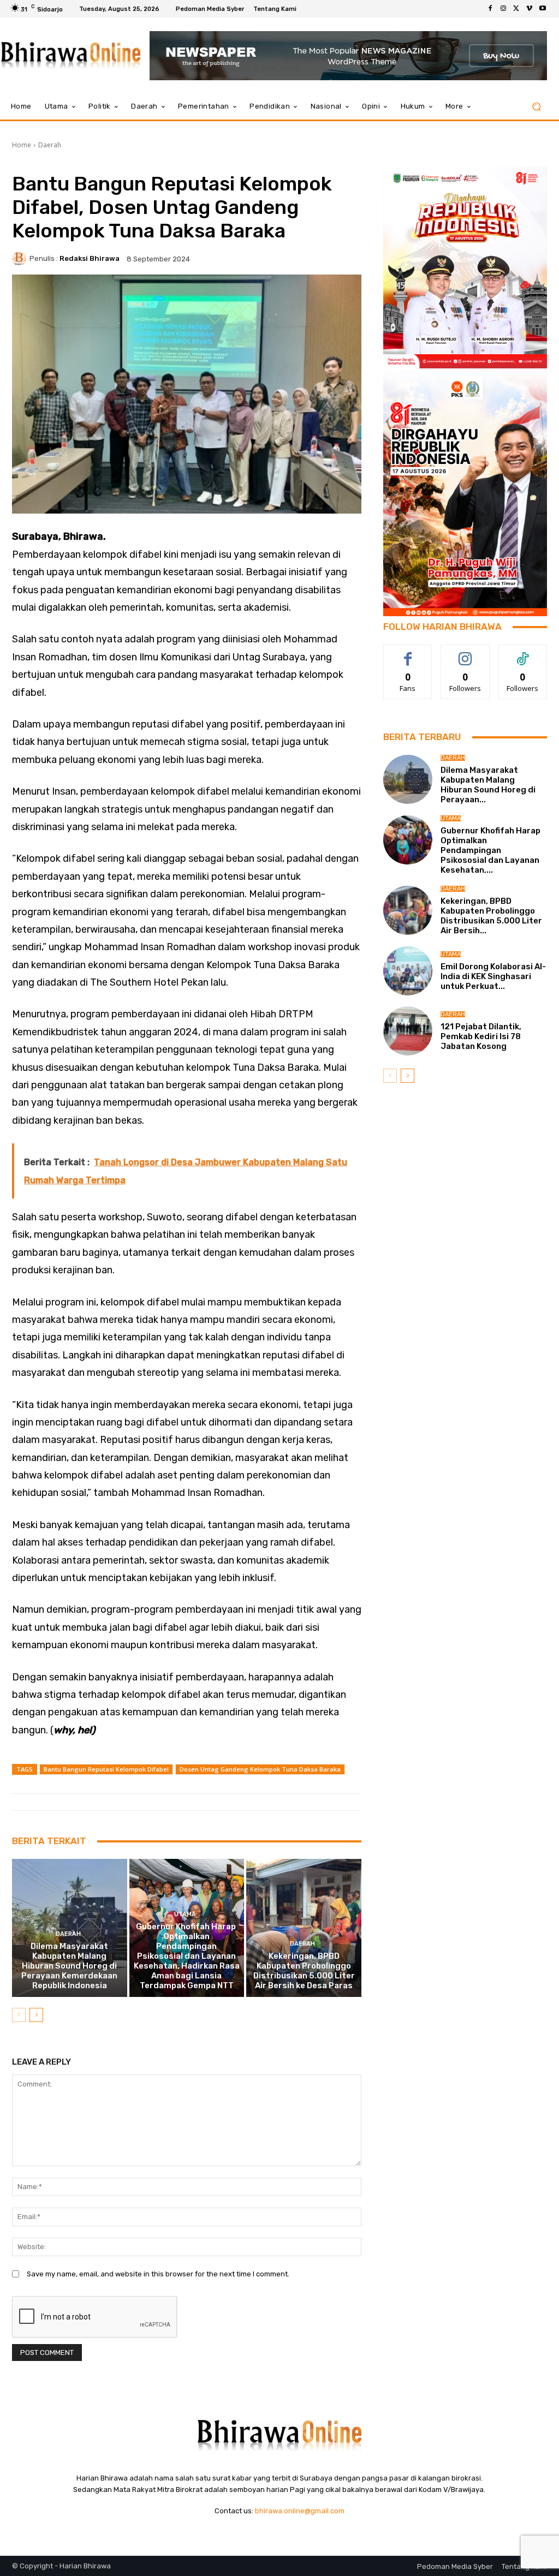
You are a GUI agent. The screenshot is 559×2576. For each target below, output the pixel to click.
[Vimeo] (530, 9)
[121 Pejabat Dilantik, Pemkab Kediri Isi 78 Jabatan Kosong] (408, 1031)
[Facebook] (490, 9)
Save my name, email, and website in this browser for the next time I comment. (158, 2274)
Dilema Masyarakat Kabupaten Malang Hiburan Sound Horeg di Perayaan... (488, 785)
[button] (536, 107)
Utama (185, 1914)
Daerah (50, 145)
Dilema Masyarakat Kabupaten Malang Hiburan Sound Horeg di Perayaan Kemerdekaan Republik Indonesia (69, 1966)
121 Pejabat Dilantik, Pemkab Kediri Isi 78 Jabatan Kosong (481, 1036)
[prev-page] (19, 2015)
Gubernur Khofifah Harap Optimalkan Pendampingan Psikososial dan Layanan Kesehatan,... (491, 850)
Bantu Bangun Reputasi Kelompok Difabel (106, 1769)
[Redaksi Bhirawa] (21, 259)
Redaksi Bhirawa (90, 258)
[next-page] (36, 2015)
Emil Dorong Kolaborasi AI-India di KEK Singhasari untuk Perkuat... (493, 976)
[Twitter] (516, 9)
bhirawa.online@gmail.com (300, 2511)
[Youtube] (543, 9)
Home (22, 145)
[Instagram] (503, 9)
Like (408, 653)
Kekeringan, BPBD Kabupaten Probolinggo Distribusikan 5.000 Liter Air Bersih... (491, 916)
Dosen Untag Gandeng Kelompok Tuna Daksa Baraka (260, 1769)
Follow (465, 653)
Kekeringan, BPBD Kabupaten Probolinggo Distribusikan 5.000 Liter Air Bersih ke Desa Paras (304, 1971)
